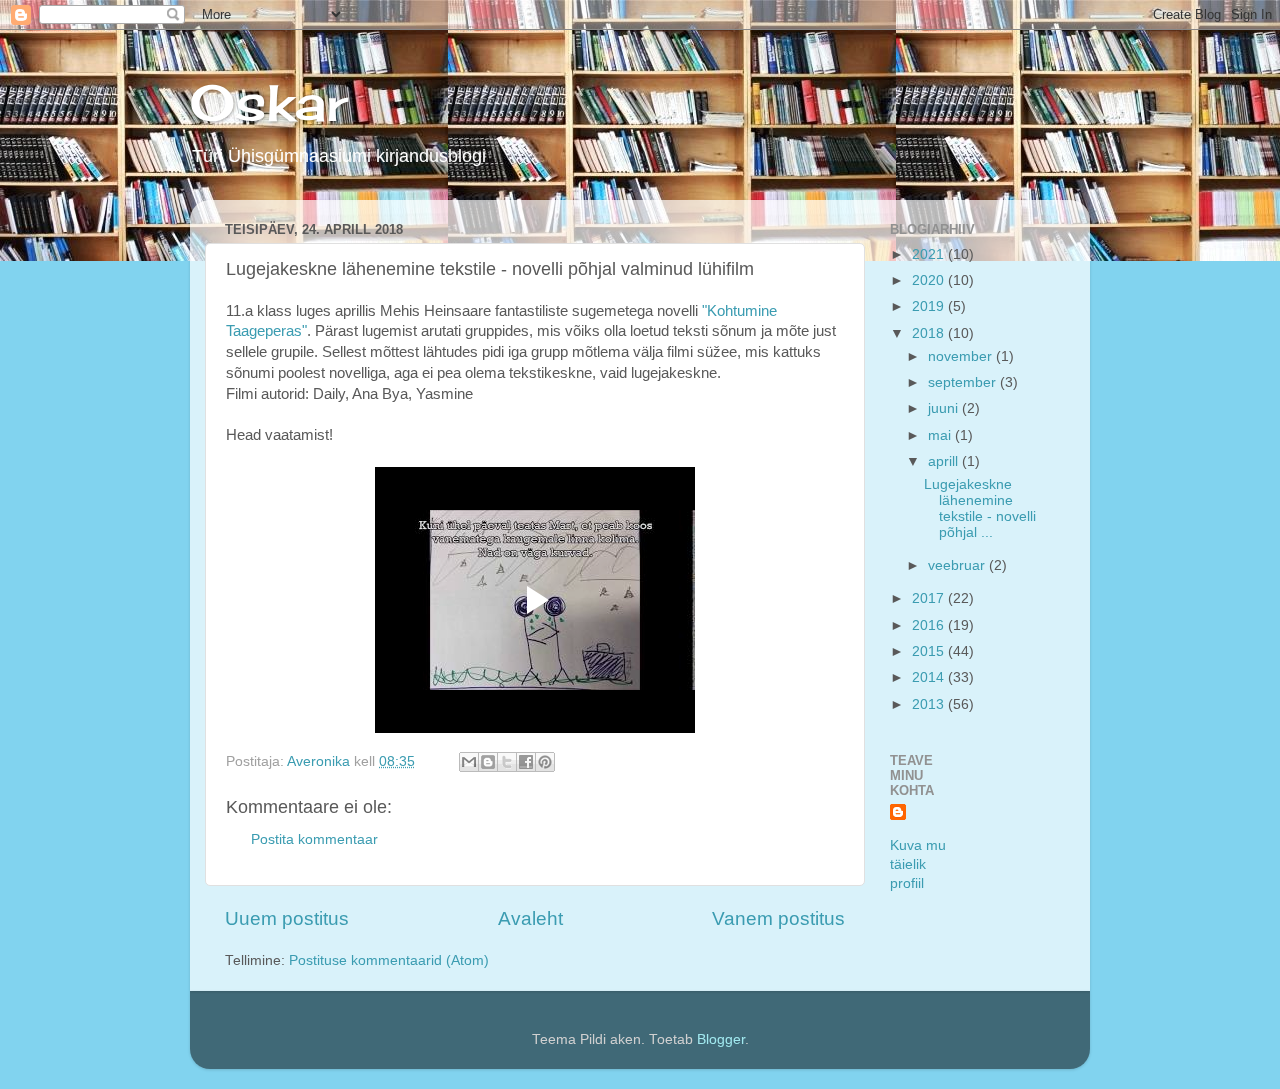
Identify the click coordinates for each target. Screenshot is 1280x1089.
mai (941, 435)
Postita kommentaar (314, 839)
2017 (930, 598)
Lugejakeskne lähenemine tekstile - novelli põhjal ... (980, 509)
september (964, 382)
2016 (930, 625)
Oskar (269, 102)
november (962, 356)
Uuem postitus (287, 918)
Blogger (721, 1039)
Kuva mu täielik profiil (918, 864)
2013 (930, 704)
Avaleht (530, 918)
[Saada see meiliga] (469, 762)
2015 (930, 651)
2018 (930, 333)
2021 (930, 254)
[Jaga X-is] (507, 762)
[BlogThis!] (488, 762)
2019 (930, 306)
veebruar (958, 565)
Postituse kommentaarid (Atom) (389, 960)
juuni (945, 408)
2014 (930, 677)
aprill (945, 461)
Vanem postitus (778, 918)
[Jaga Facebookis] (526, 762)
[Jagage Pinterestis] (545, 762)
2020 (930, 280)
